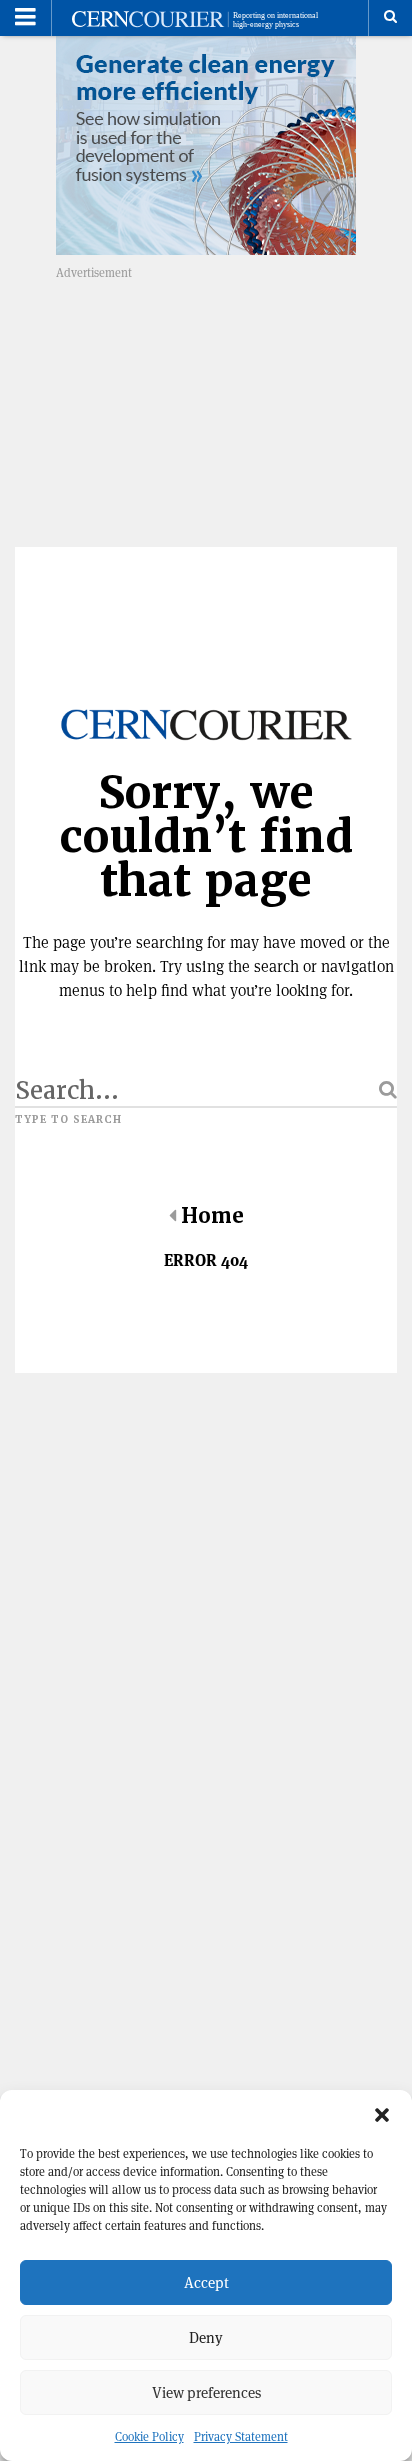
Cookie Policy (149, 2436)
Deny (206, 2337)
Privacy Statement (241, 2436)
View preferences (206, 2392)
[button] (382, 2115)
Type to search (68, 1120)
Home (212, 1216)
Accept (206, 2282)
